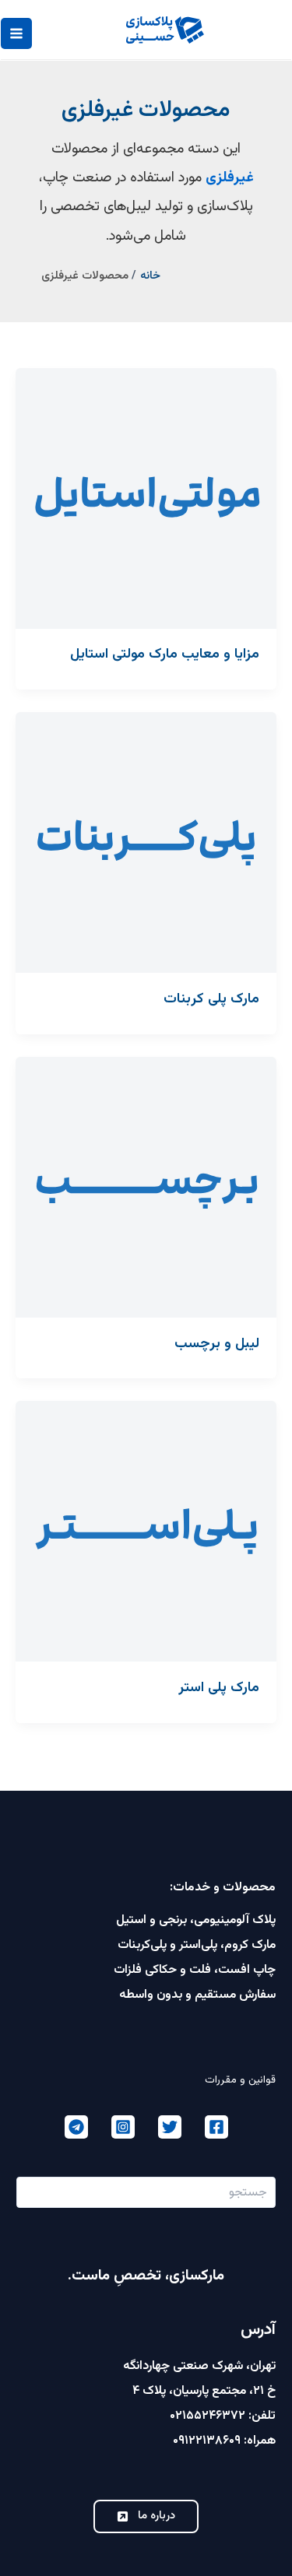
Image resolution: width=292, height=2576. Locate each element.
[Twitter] (170, 2127)
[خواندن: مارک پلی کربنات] (146, 842)
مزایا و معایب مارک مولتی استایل (165, 654)
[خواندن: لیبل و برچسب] (146, 1187)
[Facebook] (216, 2127)
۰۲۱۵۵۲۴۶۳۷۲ (208, 2416)
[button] (146, 2516)
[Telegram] (76, 2127)
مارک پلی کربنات (211, 999)
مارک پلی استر (219, 1688)
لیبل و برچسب (217, 1344)
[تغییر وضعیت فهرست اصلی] (16, 33)
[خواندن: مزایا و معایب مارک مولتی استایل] (146, 498)
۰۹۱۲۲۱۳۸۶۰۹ (207, 2441)
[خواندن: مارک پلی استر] (146, 1532)
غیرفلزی (230, 178)
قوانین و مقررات (240, 2080)
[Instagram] (123, 2127)
